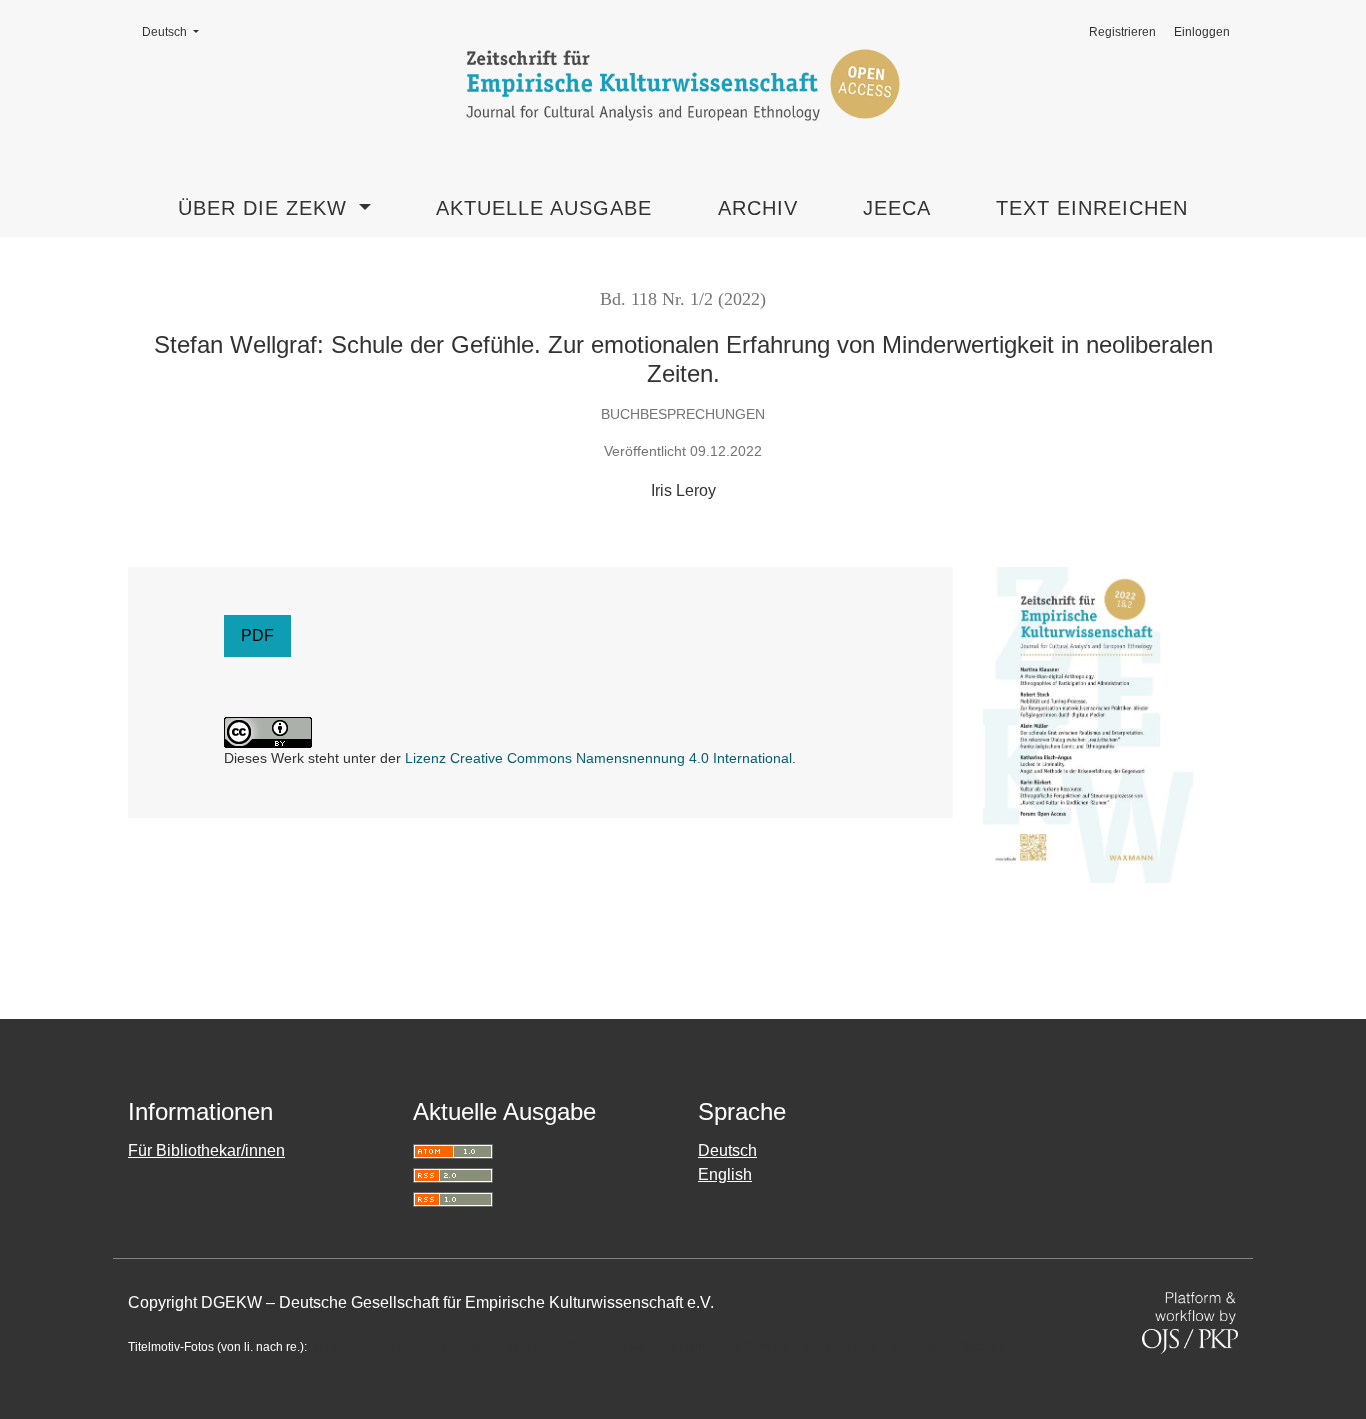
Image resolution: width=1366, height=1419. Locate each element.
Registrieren (1122, 32)
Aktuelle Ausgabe (544, 208)
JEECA (897, 208)
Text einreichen (1092, 208)
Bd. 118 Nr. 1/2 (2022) (683, 299)
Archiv (758, 208)
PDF (257, 635)
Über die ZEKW (266, 208)
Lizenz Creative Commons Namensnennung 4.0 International (598, 758)
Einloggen (1202, 32)
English (725, 1174)
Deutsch (176, 31)
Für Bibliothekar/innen (206, 1150)
